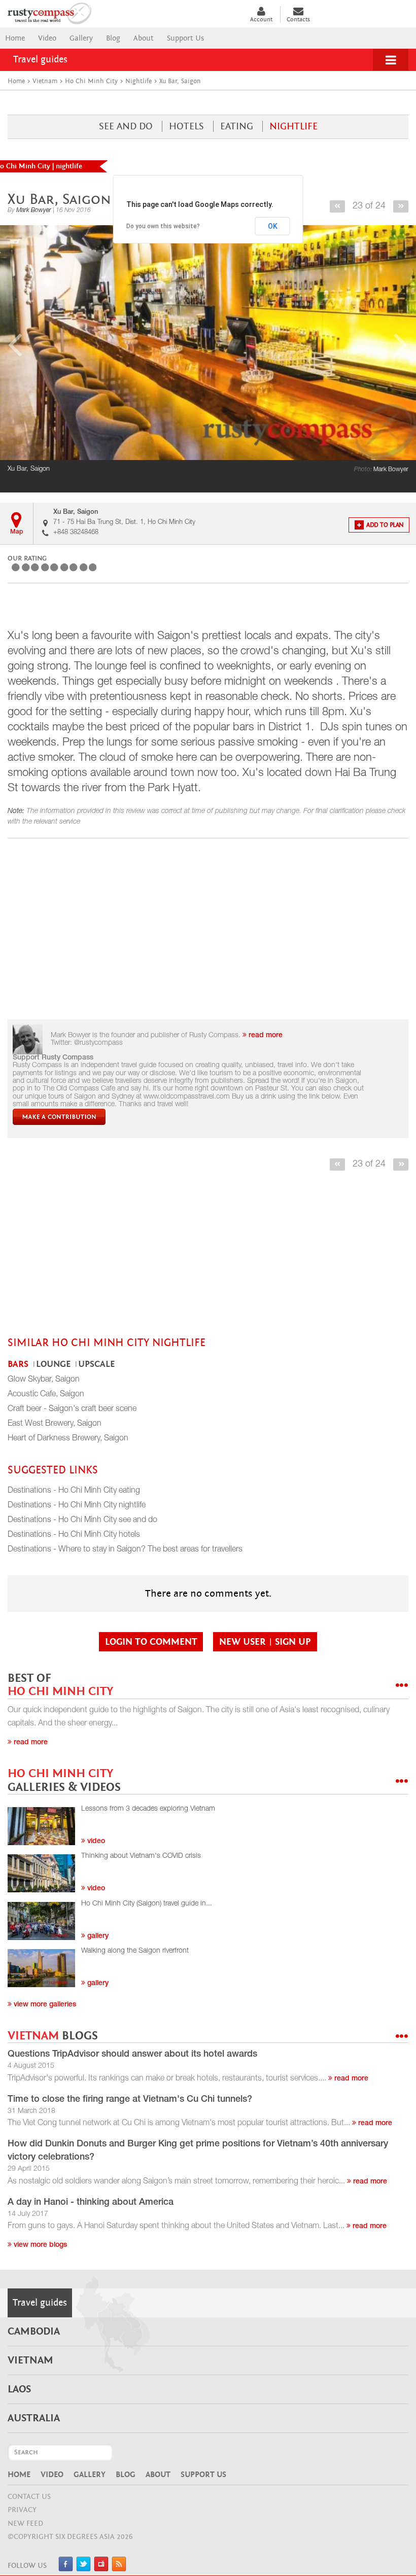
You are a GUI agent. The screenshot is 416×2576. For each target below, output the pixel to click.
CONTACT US (29, 2497)
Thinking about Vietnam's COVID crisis (141, 1856)
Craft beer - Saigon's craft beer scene (72, 1409)
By (29, 210)
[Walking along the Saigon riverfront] (41, 1968)
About (144, 38)
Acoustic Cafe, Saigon (46, 1395)
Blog (113, 38)
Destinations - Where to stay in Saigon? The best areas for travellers (125, 1550)
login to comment (151, 1642)
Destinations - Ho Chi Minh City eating (74, 1491)
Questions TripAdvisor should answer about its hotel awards (132, 2055)
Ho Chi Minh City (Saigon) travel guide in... (147, 1904)
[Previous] (337, 206)
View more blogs (39, 2245)
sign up (293, 1642)
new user (244, 1642)
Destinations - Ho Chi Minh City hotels (74, 1535)
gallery (97, 1936)
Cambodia (34, 2332)
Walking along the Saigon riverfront (135, 1951)
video (95, 1842)
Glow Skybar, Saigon (44, 1380)
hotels (186, 126)
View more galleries (44, 2005)
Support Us (185, 38)
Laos (19, 2389)
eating (237, 126)
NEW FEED (25, 2524)
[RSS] (119, 2569)
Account (261, 19)
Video (47, 38)
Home (15, 38)
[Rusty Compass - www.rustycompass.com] (121, 12)
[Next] (401, 206)
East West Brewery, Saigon (55, 1424)
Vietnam (53, 2036)
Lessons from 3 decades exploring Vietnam (148, 1809)
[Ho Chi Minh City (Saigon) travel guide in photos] (41, 1921)
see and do (126, 126)
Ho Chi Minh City (60, 1685)
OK (273, 912)
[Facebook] (66, 2569)
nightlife (293, 126)
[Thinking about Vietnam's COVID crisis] (41, 1873)
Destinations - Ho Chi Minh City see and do (82, 1521)
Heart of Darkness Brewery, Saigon (68, 1439)
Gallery (81, 38)
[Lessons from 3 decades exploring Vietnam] (41, 1826)
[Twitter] (83, 2569)
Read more (30, 1743)
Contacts (298, 19)
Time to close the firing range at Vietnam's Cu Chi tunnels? (130, 2100)
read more (265, 1036)
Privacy (22, 2510)
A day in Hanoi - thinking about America (91, 2203)
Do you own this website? (163, 912)
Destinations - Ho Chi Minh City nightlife (77, 1506)
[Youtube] (101, 2569)
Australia (34, 2418)
